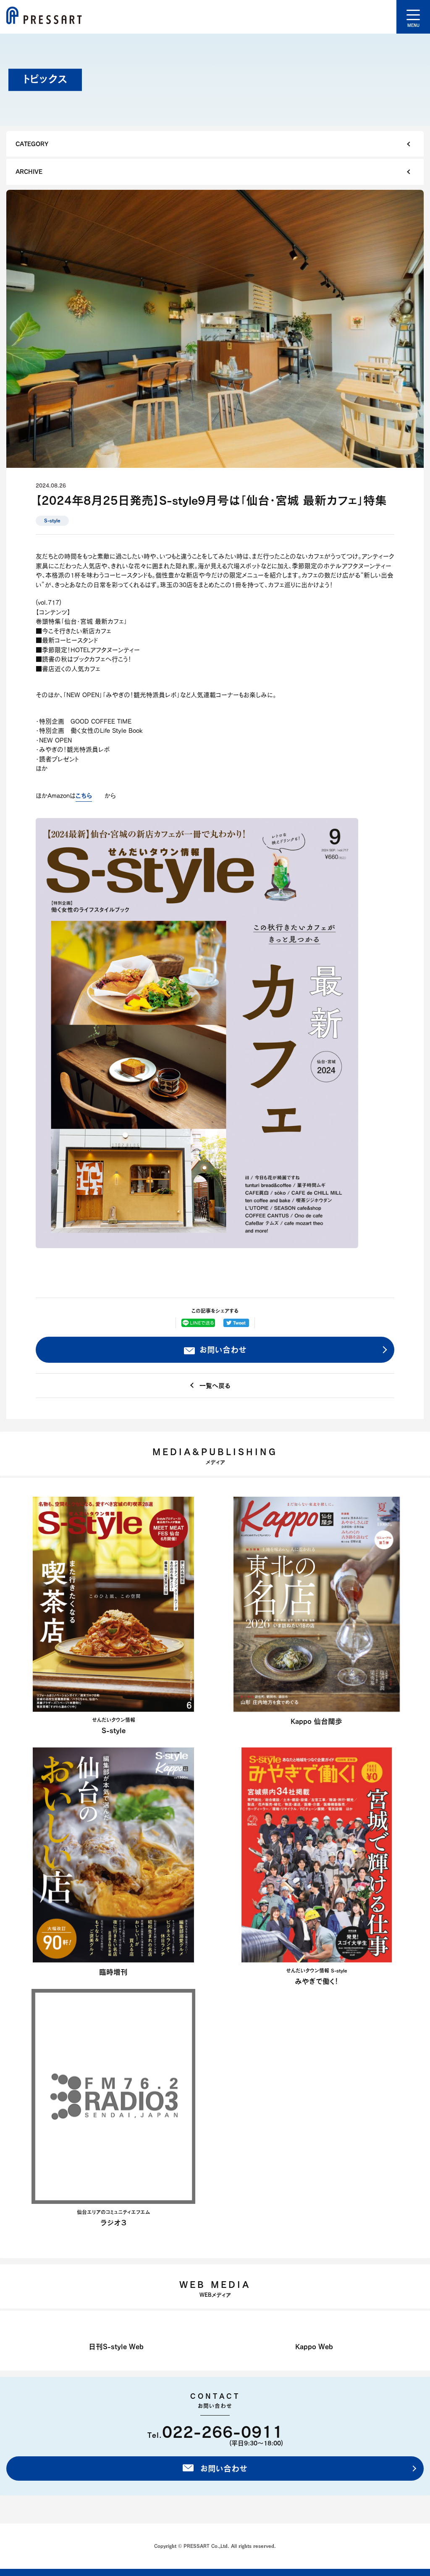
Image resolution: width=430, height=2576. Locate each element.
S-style (52, 521)
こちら (84, 795)
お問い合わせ (222, 1350)
